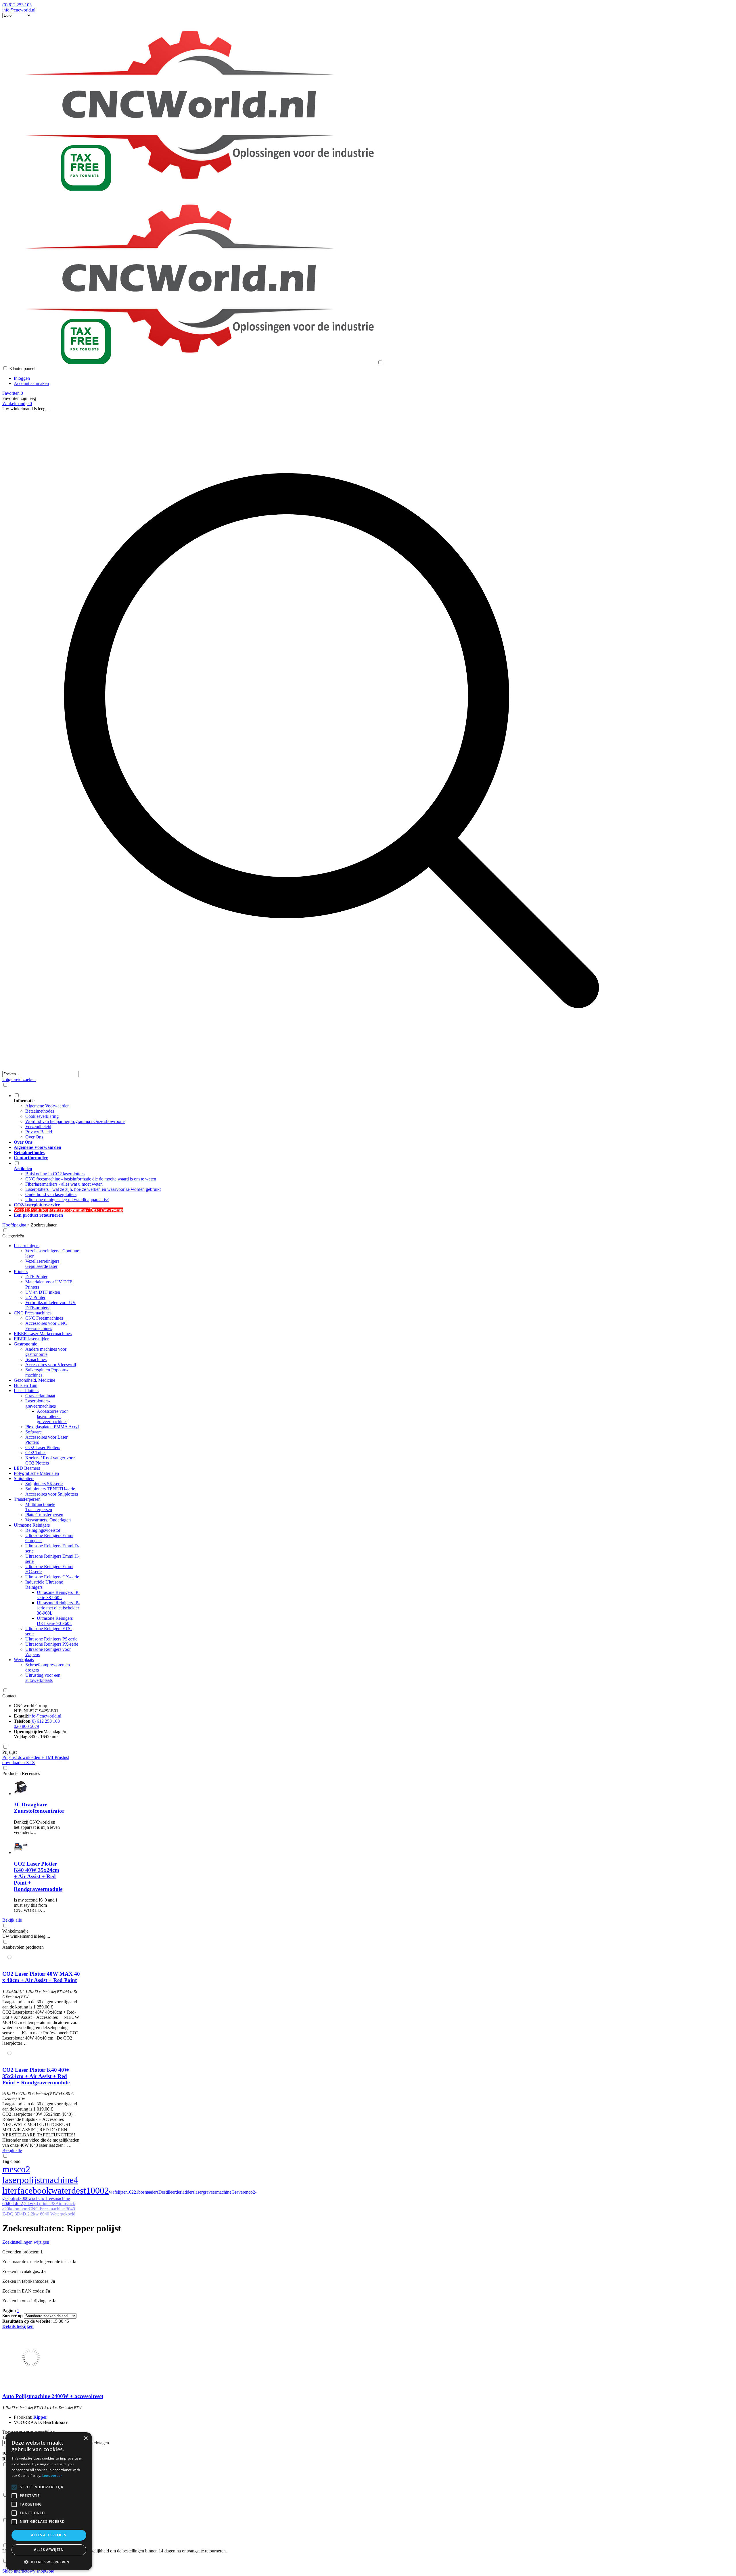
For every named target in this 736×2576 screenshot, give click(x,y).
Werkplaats (24, 1660)
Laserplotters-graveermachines (41, 1403)
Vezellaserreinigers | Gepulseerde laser (43, 1264)
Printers (21, 1271)
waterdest (68, 2190)
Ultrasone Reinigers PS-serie (51, 1639)
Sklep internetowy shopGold (28, 2571)
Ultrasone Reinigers (32, 1525)
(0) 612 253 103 (17, 5)
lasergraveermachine (213, 2192)
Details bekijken (18, 2326)
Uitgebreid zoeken (19, 1079)
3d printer (42, 2204)
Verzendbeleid (38, 1127)
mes (10, 2169)
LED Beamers (27, 1468)
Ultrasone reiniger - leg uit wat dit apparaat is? (67, 1200)
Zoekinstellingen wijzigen (26, 2242)
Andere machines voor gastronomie (46, 1352)
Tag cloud (11, 2161)
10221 (133, 2192)
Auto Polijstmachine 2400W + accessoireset (53, 2396)
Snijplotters (24, 1478)
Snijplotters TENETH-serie (50, 1489)
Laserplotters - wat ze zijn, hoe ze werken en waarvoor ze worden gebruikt (93, 1189)
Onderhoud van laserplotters (51, 1194)
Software (33, 1432)
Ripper (40, 2417)
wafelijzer (118, 2192)
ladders (188, 2192)
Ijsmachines (36, 1359)
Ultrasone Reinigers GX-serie (52, 1577)
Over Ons (34, 1137)
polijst (14, 2198)
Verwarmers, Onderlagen (48, 1520)
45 (67, 2321)
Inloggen (22, 378)
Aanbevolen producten (23, 1947)
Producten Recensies (21, 1773)
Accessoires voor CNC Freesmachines (46, 1326)
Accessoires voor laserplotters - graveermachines (52, 1416)
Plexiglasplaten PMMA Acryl (52, 1427)
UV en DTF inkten (43, 1292)
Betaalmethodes (40, 1111)
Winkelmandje (15, 1931)
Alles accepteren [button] (49, 2535)
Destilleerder (170, 2192)
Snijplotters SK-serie (44, 1484)
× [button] (86, 2438)
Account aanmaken (31, 383)
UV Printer (35, 1297)
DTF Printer (36, 1277)
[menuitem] (337, 1116)
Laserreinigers (27, 1246)
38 (53, 2204)
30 (61, 2321)
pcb (35, 2198)
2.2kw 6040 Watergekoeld (51, 2214)
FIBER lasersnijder (31, 1339)
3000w (26, 2198)
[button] (49, 2562)
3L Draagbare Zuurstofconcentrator (39, 1808)
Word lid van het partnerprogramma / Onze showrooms (75, 1121)
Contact (9, 1696)
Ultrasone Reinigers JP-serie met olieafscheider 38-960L (58, 1608)
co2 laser (16, 2175)
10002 (97, 2190)
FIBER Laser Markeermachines (43, 1334)
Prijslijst (9, 1752)
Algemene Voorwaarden (47, 1106)
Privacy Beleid (39, 1132)
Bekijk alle (12, 1920)
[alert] (49, 2501)
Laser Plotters (26, 1390)
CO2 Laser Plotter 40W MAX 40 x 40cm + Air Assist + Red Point (41, 1977)
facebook (34, 2190)
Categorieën (13, 1236)
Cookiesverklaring (42, 1116)
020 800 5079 (26, 1726)
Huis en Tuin (26, 1385)
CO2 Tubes (36, 1453)
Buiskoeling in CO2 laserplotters (55, 1174)
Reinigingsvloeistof (43, 1530)
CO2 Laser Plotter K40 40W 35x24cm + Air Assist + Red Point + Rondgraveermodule (38, 1876)
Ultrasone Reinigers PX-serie (52, 1644)
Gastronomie (25, 1344)
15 (55, 2321)
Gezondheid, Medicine (34, 1380)
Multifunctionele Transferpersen (40, 1507)
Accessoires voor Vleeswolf (51, 1365)
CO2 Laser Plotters (43, 1447)
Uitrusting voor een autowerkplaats (43, 1678)
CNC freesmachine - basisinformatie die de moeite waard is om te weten (91, 1179)
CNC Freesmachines (33, 1313)
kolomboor (19, 2209)
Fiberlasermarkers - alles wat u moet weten (64, 1184)
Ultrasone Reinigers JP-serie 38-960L (58, 1595)
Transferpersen (27, 1499)
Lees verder (52, 2476)
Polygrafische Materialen (36, 1473)
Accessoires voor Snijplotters (52, 1494)
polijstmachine (47, 2180)
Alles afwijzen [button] (49, 2550)
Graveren (240, 2192)
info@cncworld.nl (19, 10)
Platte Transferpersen (44, 1515)
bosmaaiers (148, 2192)
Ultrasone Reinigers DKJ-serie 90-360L (55, 1621)
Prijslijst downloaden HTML (28, 1757)
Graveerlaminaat (40, 1396)
